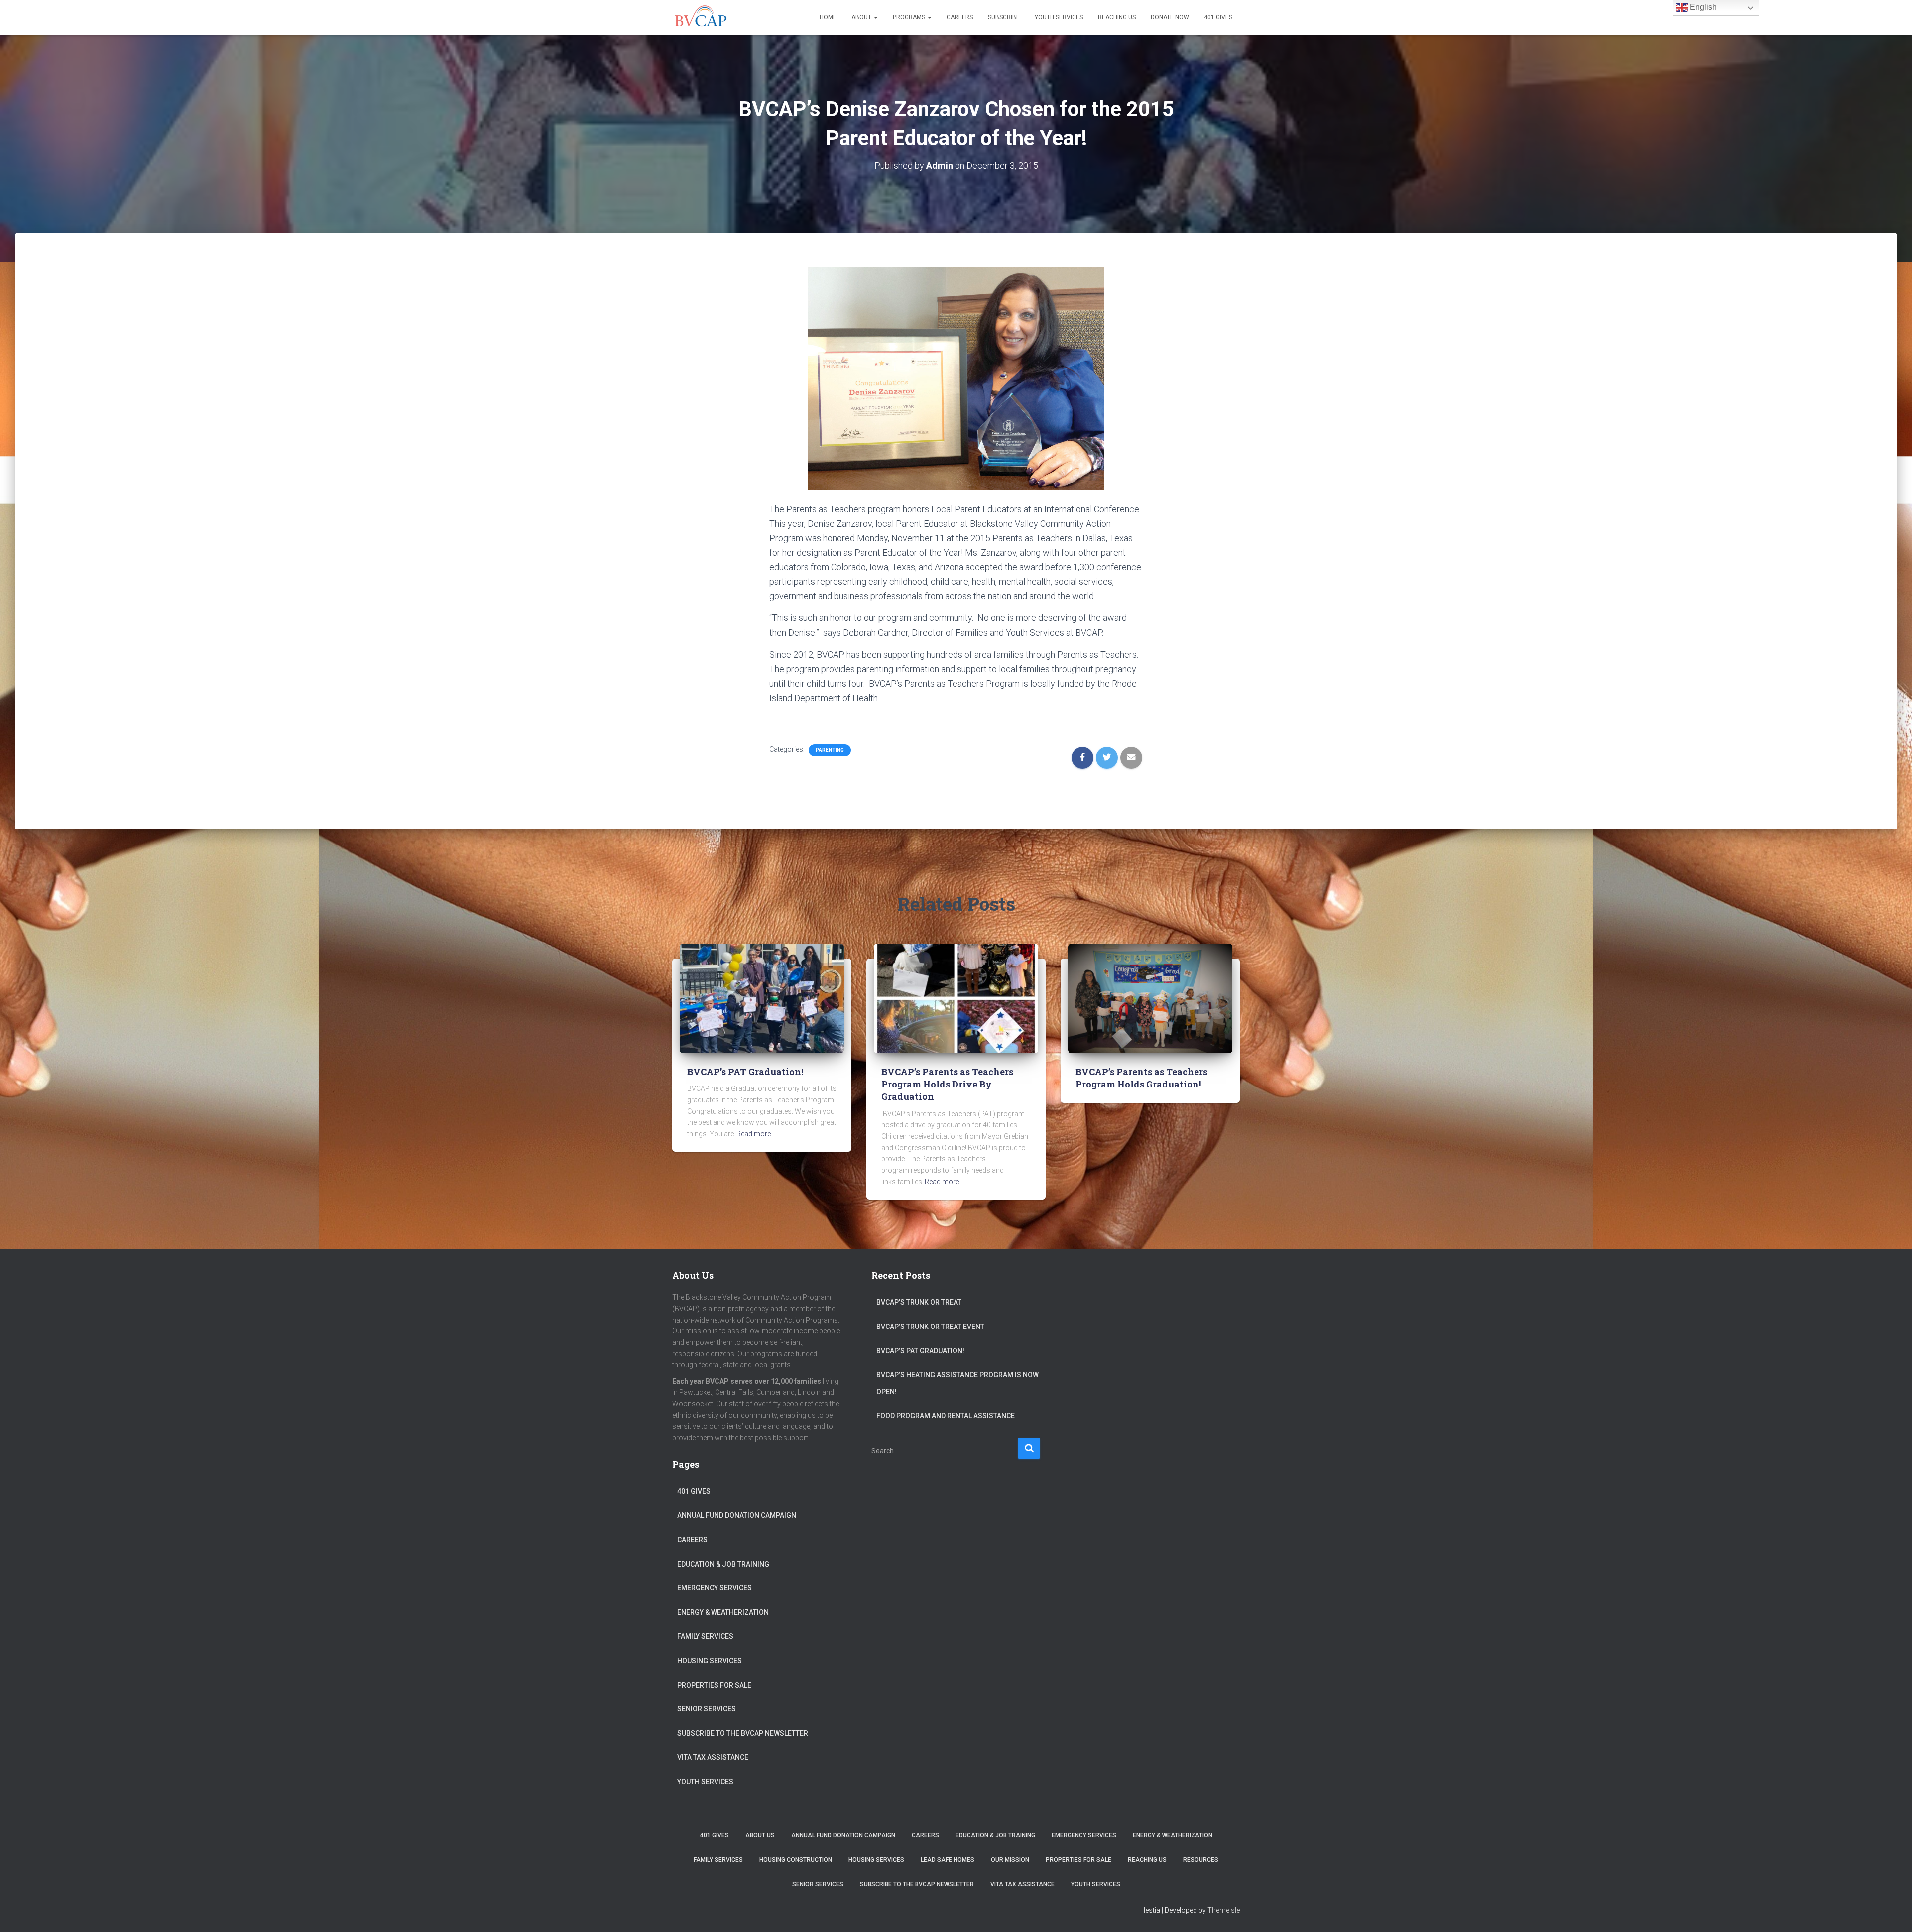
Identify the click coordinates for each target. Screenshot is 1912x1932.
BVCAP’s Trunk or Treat (919, 1302)
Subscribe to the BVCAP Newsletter (743, 1733)
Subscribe (1004, 17)
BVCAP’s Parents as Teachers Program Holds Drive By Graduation (947, 1084)
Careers (960, 17)
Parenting (830, 750)
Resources (1201, 1860)
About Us (760, 1835)
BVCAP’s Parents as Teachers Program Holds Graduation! (1141, 1078)
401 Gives (1218, 17)
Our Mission (1010, 1860)
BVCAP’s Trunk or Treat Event (930, 1327)
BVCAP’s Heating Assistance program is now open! (957, 1383)
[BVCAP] (700, 17)
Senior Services (707, 1709)
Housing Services (710, 1661)
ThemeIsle (1224, 1910)
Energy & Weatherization (723, 1612)
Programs (910, 17)
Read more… (756, 1134)
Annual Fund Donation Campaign (737, 1515)
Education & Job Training (723, 1564)
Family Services (705, 1636)
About (862, 17)
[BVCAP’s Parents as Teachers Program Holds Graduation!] (1150, 998)
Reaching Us (1117, 17)
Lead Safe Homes (948, 1860)
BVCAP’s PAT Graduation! (745, 1072)
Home (828, 17)
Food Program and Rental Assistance (946, 1416)
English (1702, 7)
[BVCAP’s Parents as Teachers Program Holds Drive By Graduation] (956, 998)
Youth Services (1059, 17)
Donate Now (1170, 17)
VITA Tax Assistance (713, 1757)
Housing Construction (796, 1860)
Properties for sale (714, 1685)
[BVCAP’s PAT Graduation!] (762, 998)
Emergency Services (715, 1588)
